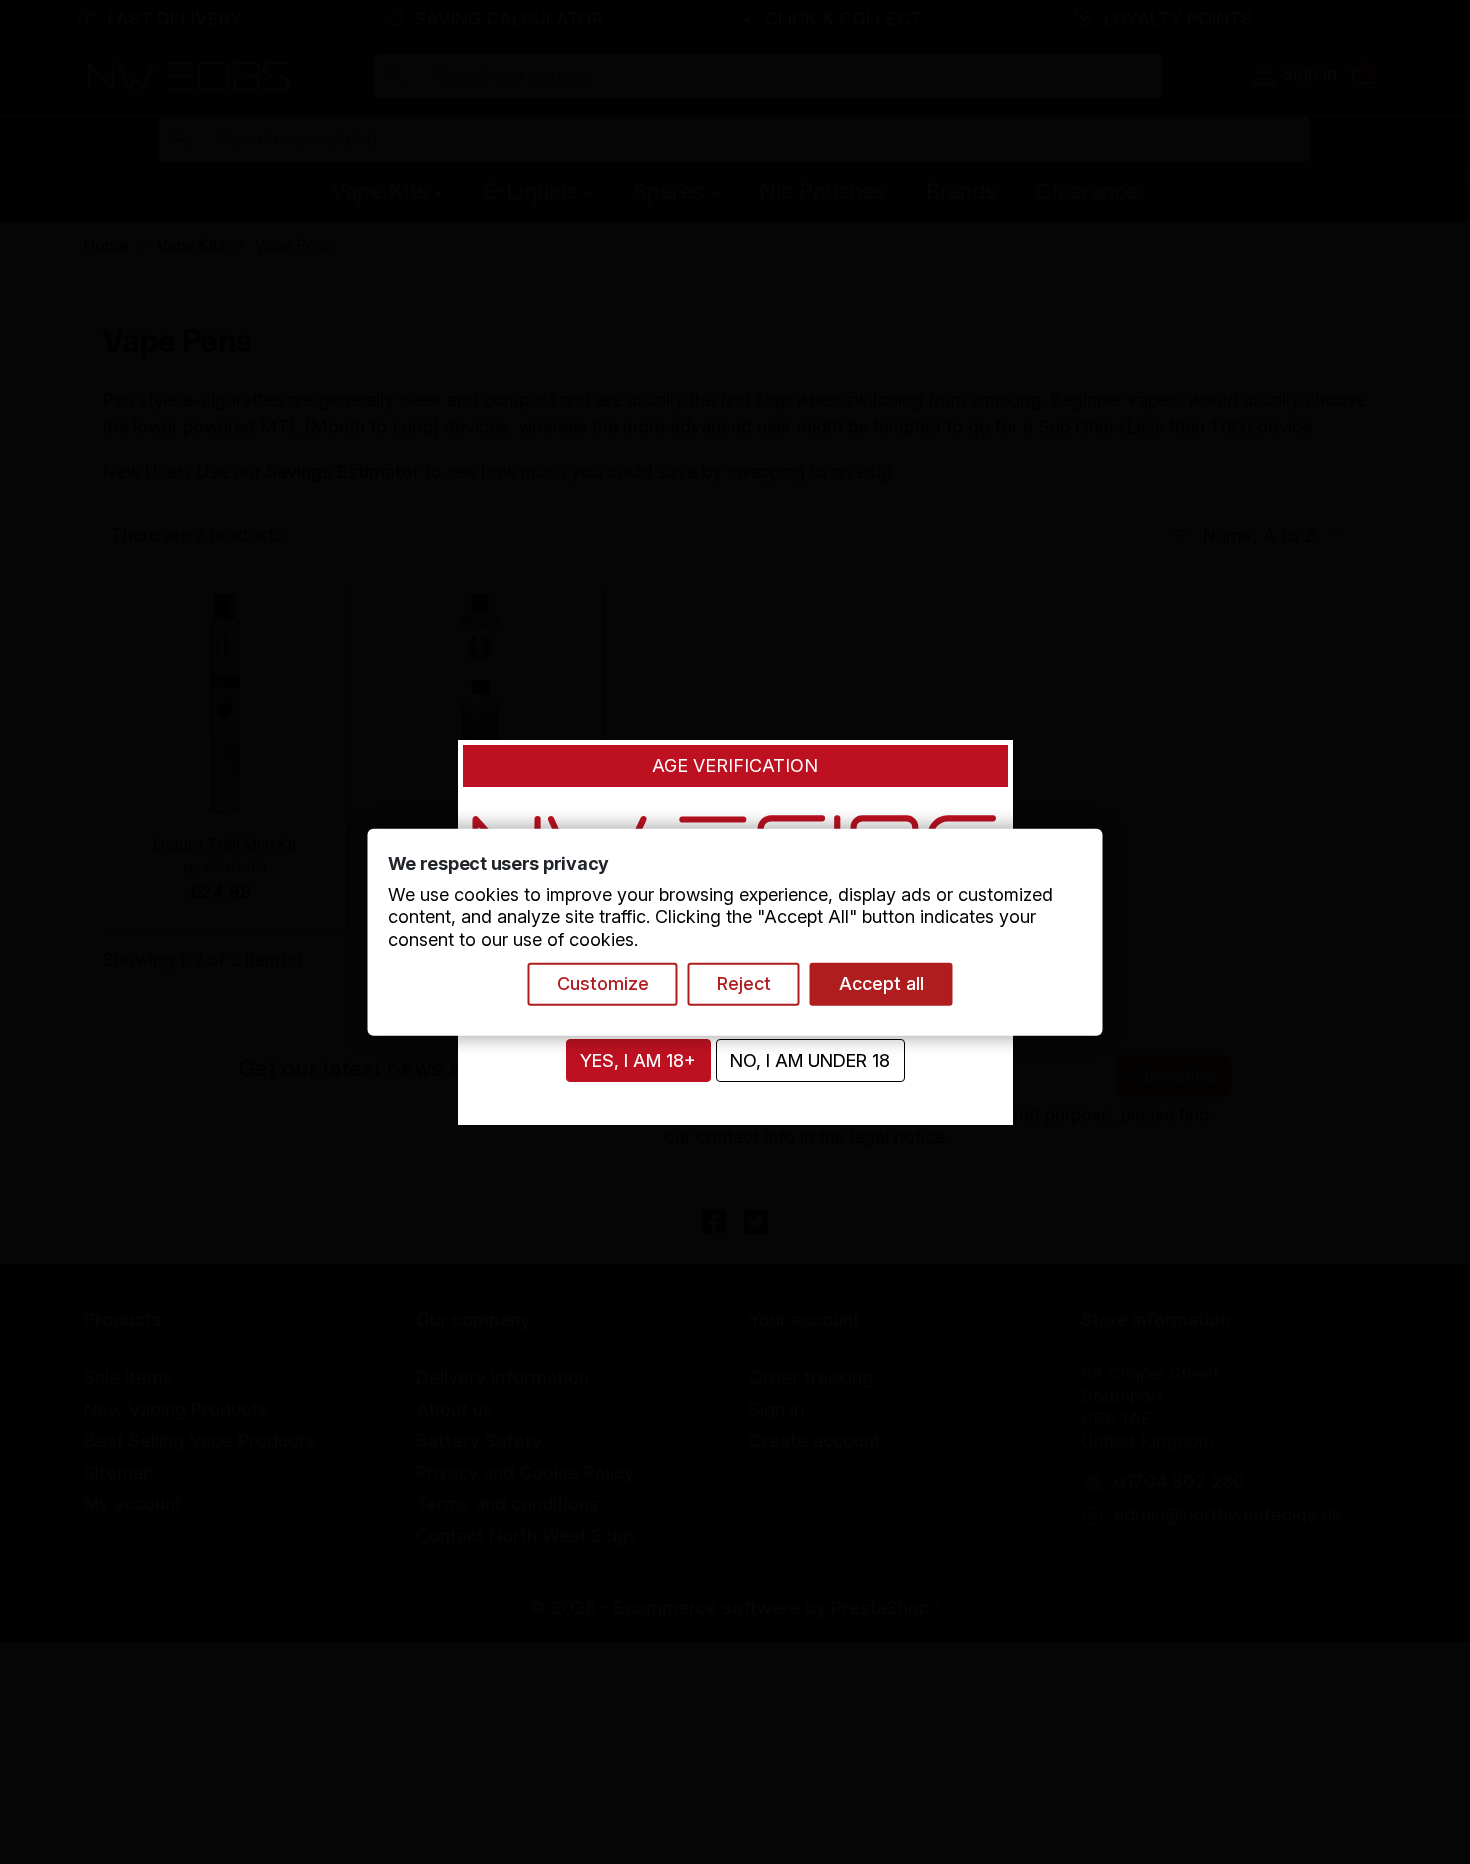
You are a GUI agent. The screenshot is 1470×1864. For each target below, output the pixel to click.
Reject (744, 983)
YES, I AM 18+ (638, 1060)
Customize (603, 983)
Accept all (881, 983)
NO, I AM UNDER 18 (810, 1060)
